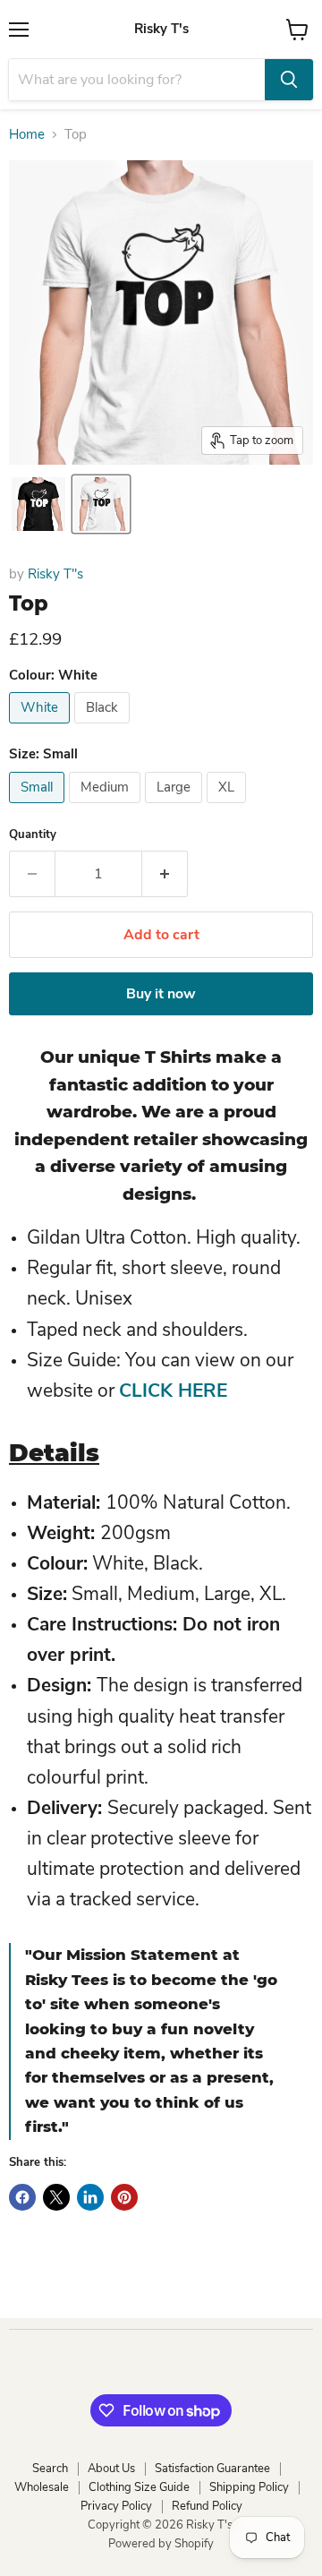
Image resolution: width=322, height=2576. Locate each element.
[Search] (289, 80)
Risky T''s (55, 574)
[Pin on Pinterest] (124, 2197)
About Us (111, 2469)
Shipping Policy (249, 2487)
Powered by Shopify (161, 2544)
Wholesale (42, 2487)
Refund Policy (207, 2506)
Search (50, 2469)
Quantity (33, 835)
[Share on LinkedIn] (90, 2197)
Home (27, 135)
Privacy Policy (116, 2506)
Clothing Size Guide (139, 2487)
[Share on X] (56, 2197)
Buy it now (161, 994)
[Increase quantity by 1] (165, 874)
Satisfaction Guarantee (212, 2469)
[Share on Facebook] (22, 2197)
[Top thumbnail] (38, 504)
